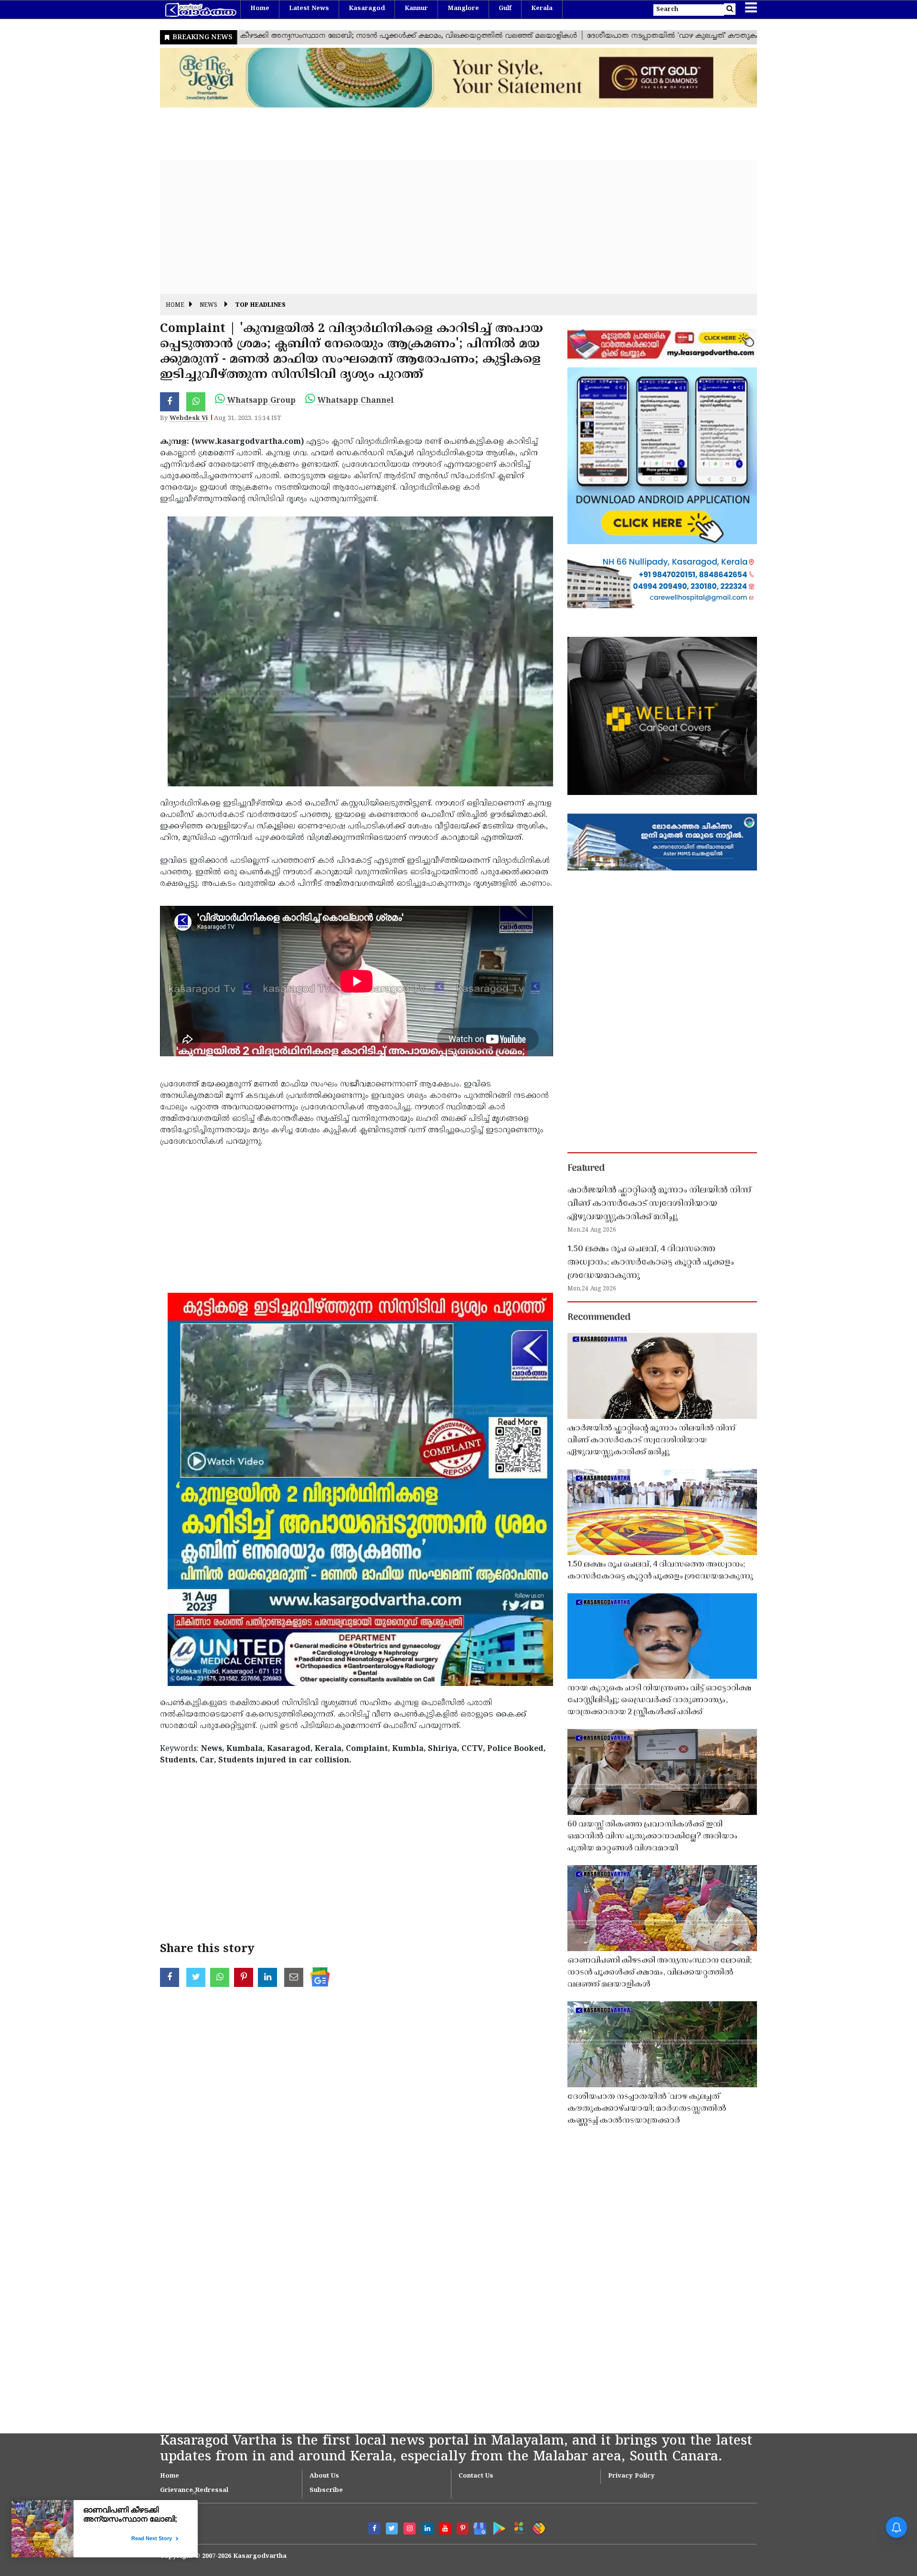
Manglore (463, 9)
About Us (324, 2476)
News (208, 306)
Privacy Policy (631, 2476)
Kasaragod (367, 9)
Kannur (416, 9)
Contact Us (476, 2476)
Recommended (599, 1318)
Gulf (505, 9)
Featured (586, 1169)
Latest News (309, 9)
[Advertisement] (447, 227)
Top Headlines (260, 306)
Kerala (542, 9)
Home (260, 9)
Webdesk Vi (189, 419)
